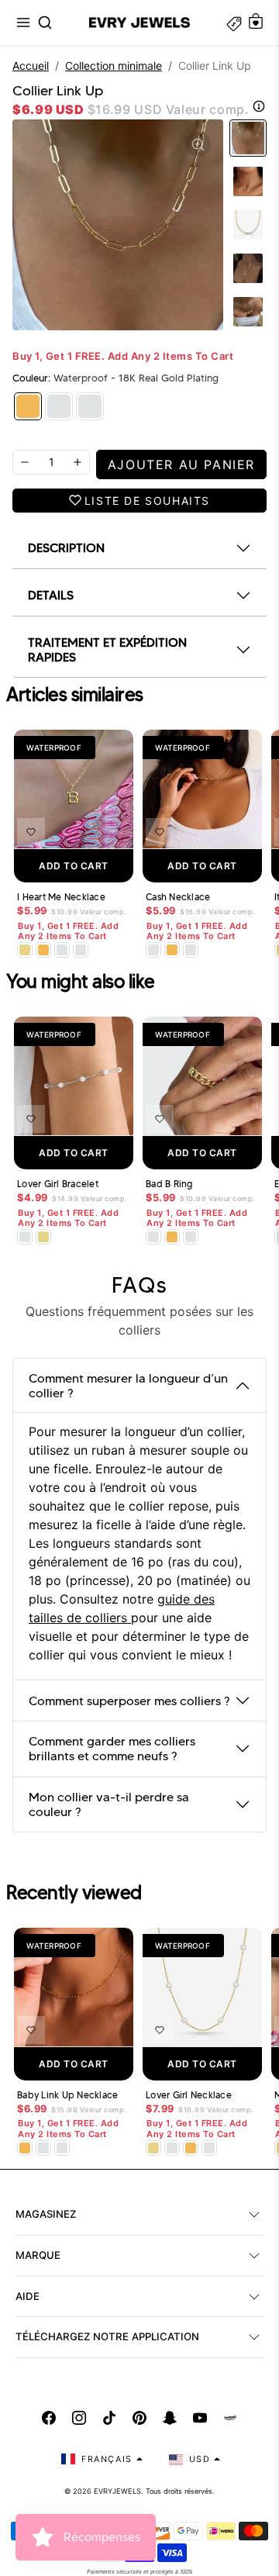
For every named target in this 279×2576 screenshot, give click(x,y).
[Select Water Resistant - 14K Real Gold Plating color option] (25, 950)
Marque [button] (38, 2255)
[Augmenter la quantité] (77, 462)
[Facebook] (49, 2418)
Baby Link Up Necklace (67, 2095)
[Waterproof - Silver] (90, 406)
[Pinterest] (139, 2418)
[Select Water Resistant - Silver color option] (62, 950)
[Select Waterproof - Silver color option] (81, 950)
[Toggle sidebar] (234, 22)
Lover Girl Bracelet (58, 1184)
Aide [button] (28, 2296)
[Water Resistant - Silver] (59, 406)
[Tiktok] (109, 2418)
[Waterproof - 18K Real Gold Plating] (28, 406)
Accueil (31, 66)
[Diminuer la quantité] (25, 462)
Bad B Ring (169, 1184)
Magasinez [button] (46, 2214)
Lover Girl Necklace (189, 2095)
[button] (23, 22)
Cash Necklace (178, 897)
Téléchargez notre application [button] (107, 2336)
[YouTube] (200, 2418)
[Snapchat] (170, 2418)
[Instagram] (79, 2418)
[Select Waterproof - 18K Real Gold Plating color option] (43, 950)
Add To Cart (74, 866)
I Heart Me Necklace (61, 897)
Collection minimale (114, 66)
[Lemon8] (230, 2418)
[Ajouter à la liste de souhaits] (31, 832)
